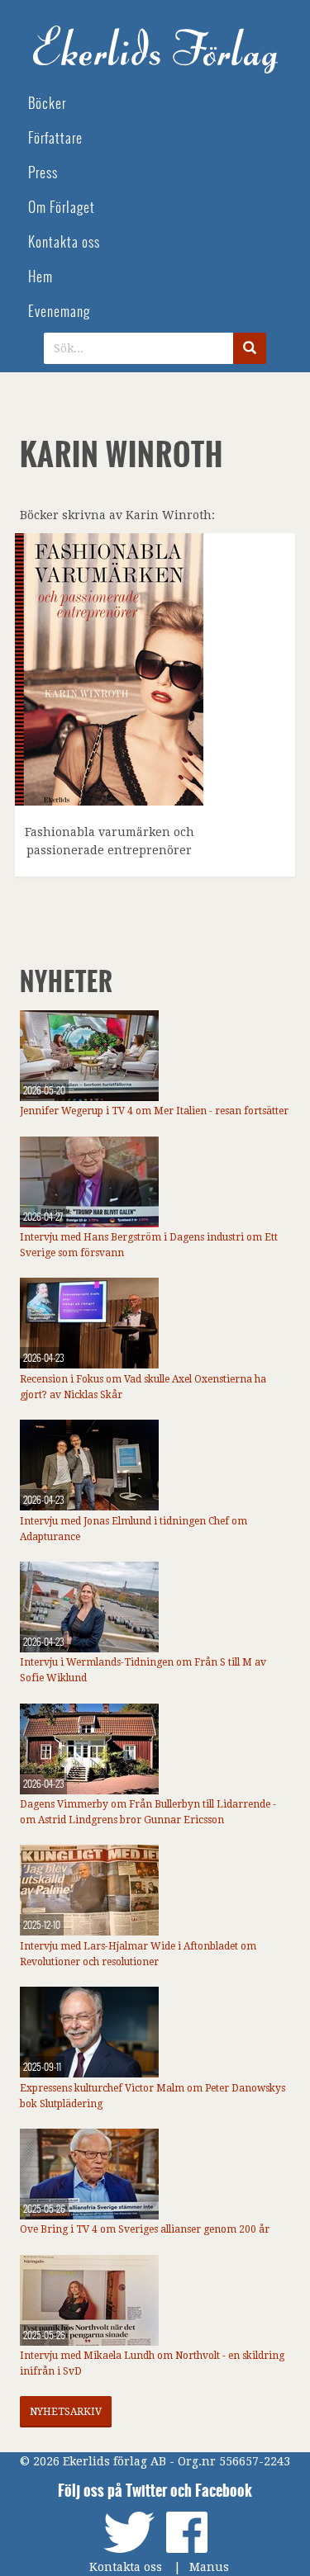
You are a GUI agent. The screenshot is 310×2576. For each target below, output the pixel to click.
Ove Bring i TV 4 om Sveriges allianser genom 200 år (145, 2229)
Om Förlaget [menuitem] (62, 208)
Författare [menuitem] (55, 138)
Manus (209, 2567)
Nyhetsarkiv (66, 2412)
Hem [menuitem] (41, 277)
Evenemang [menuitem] (59, 312)
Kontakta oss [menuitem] (64, 242)
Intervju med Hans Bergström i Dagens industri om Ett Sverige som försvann (149, 1245)
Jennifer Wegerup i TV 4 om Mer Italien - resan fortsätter (154, 1111)
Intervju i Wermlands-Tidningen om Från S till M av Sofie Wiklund (143, 1670)
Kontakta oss (126, 2567)
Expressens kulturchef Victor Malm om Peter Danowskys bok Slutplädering (153, 2096)
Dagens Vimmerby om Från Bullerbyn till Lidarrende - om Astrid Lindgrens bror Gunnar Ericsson (148, 1812)
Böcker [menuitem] (47, 104)
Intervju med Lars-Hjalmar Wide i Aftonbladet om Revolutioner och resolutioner (138, 1954)
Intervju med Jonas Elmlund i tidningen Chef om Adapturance (134, 1529)
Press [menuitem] (43, 173)
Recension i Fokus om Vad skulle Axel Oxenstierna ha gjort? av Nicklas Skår (143, 1387)
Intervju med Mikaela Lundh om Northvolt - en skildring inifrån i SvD (152, 2363)
